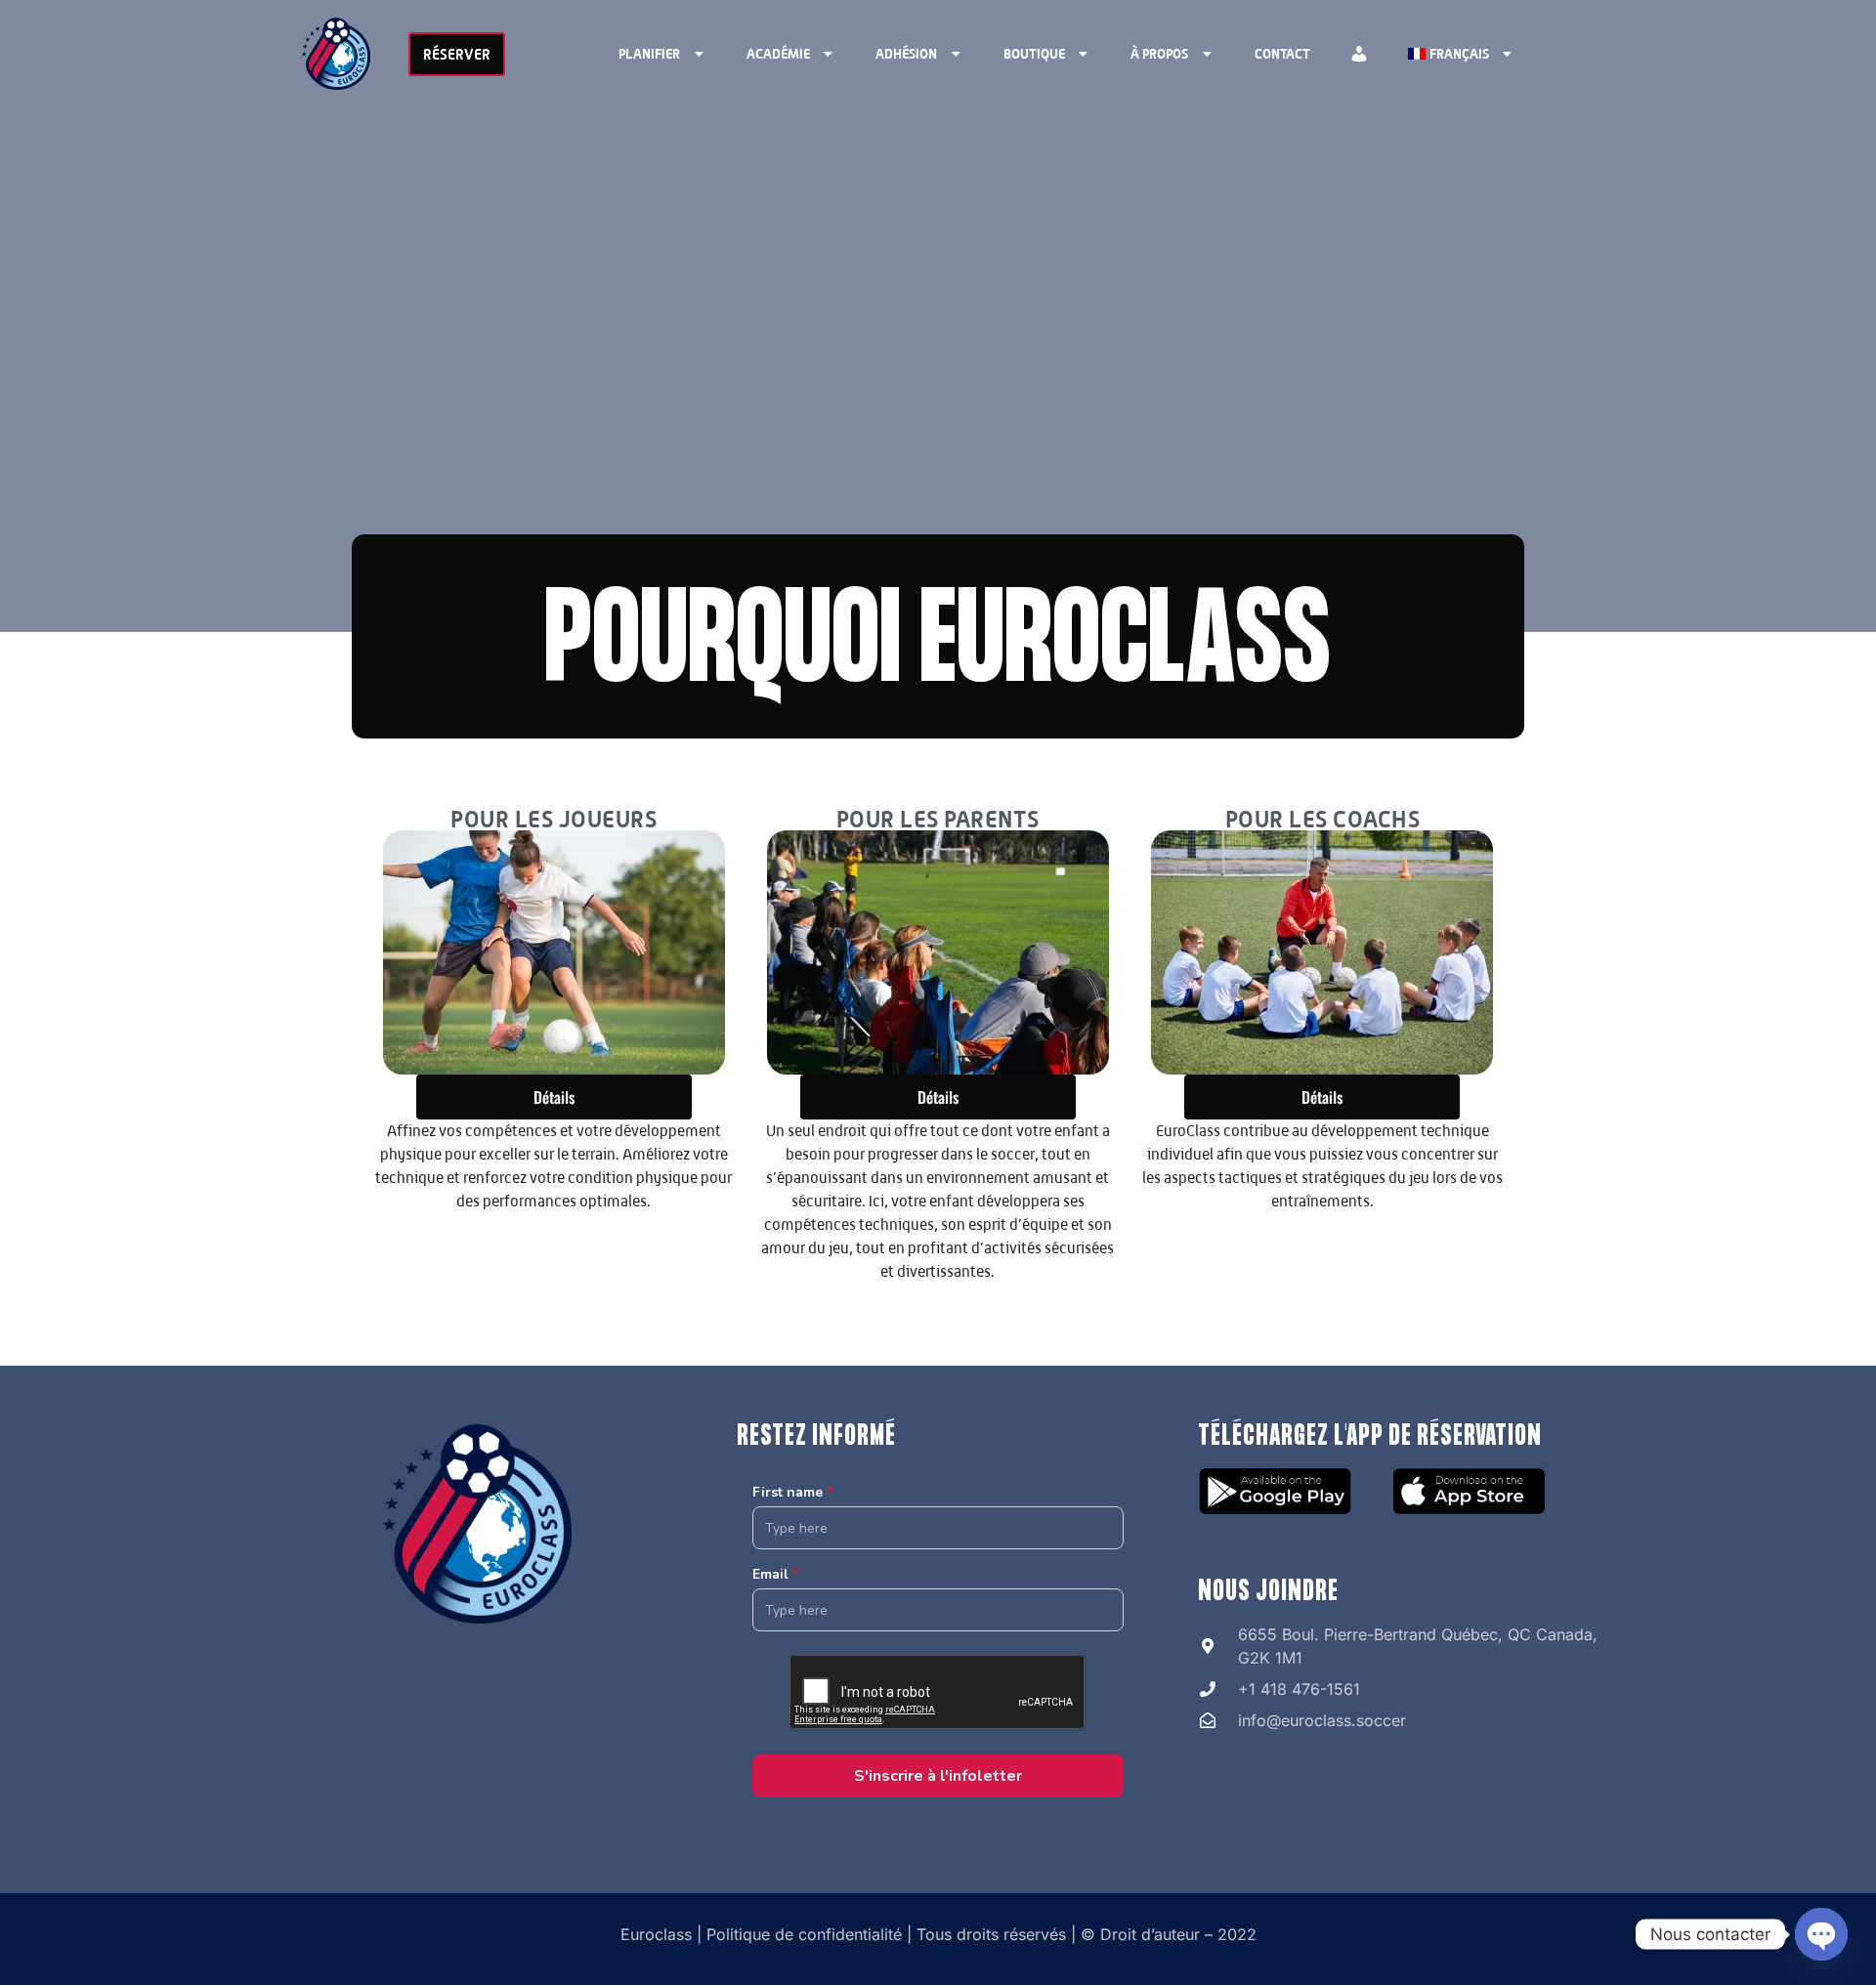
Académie (778, 53)
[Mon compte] (1359, 54)
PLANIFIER (649, 53)
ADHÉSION (906, 53)
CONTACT (1282, 53)
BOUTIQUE (1034, 53)
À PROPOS (1159, 53)
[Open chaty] (1821, 1934)
